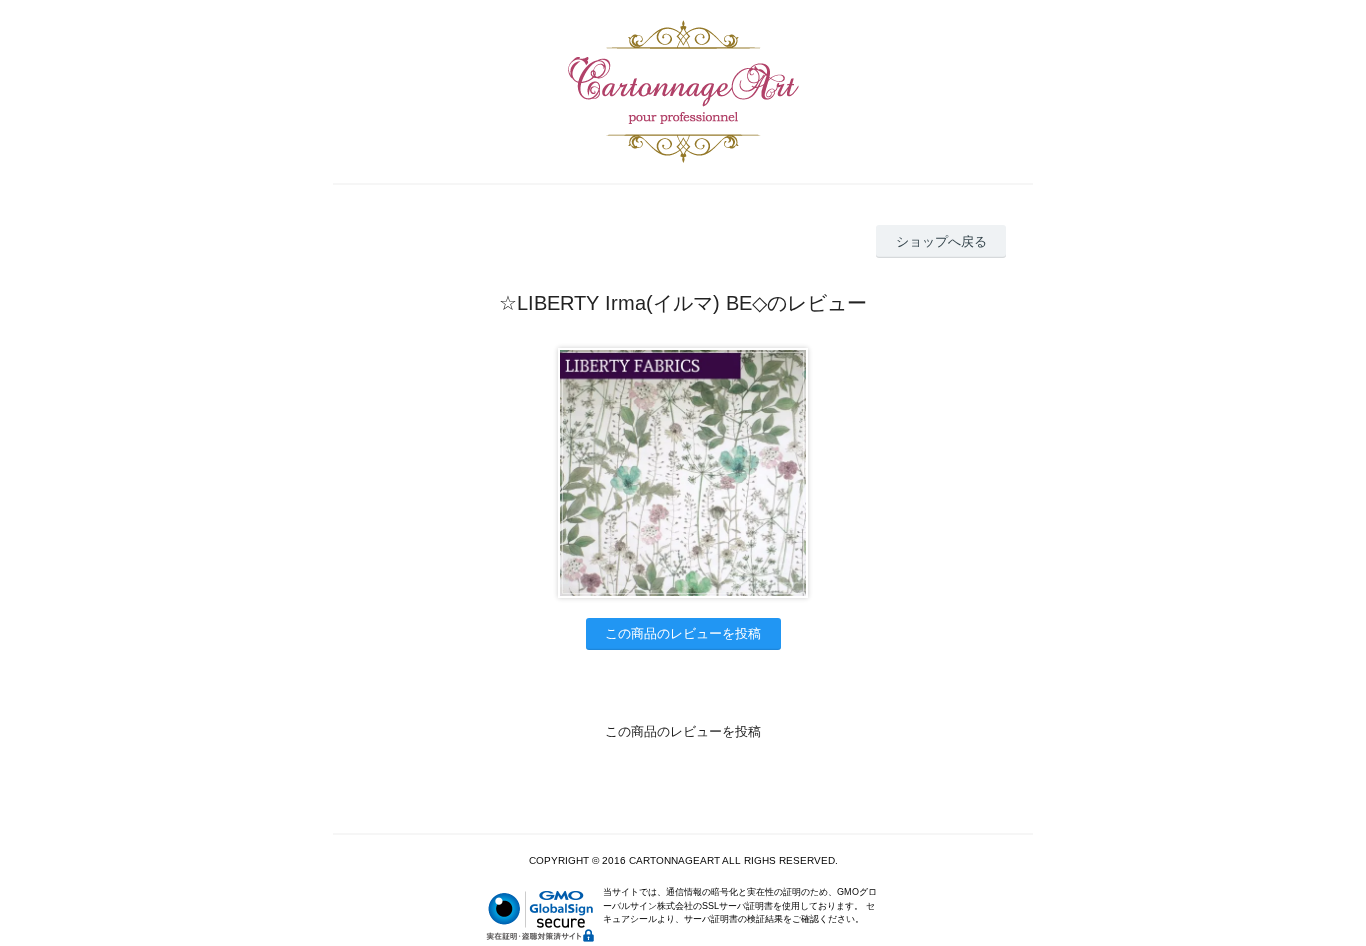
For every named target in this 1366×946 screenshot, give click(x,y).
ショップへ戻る (941, 241)
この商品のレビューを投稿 (683, 633)
